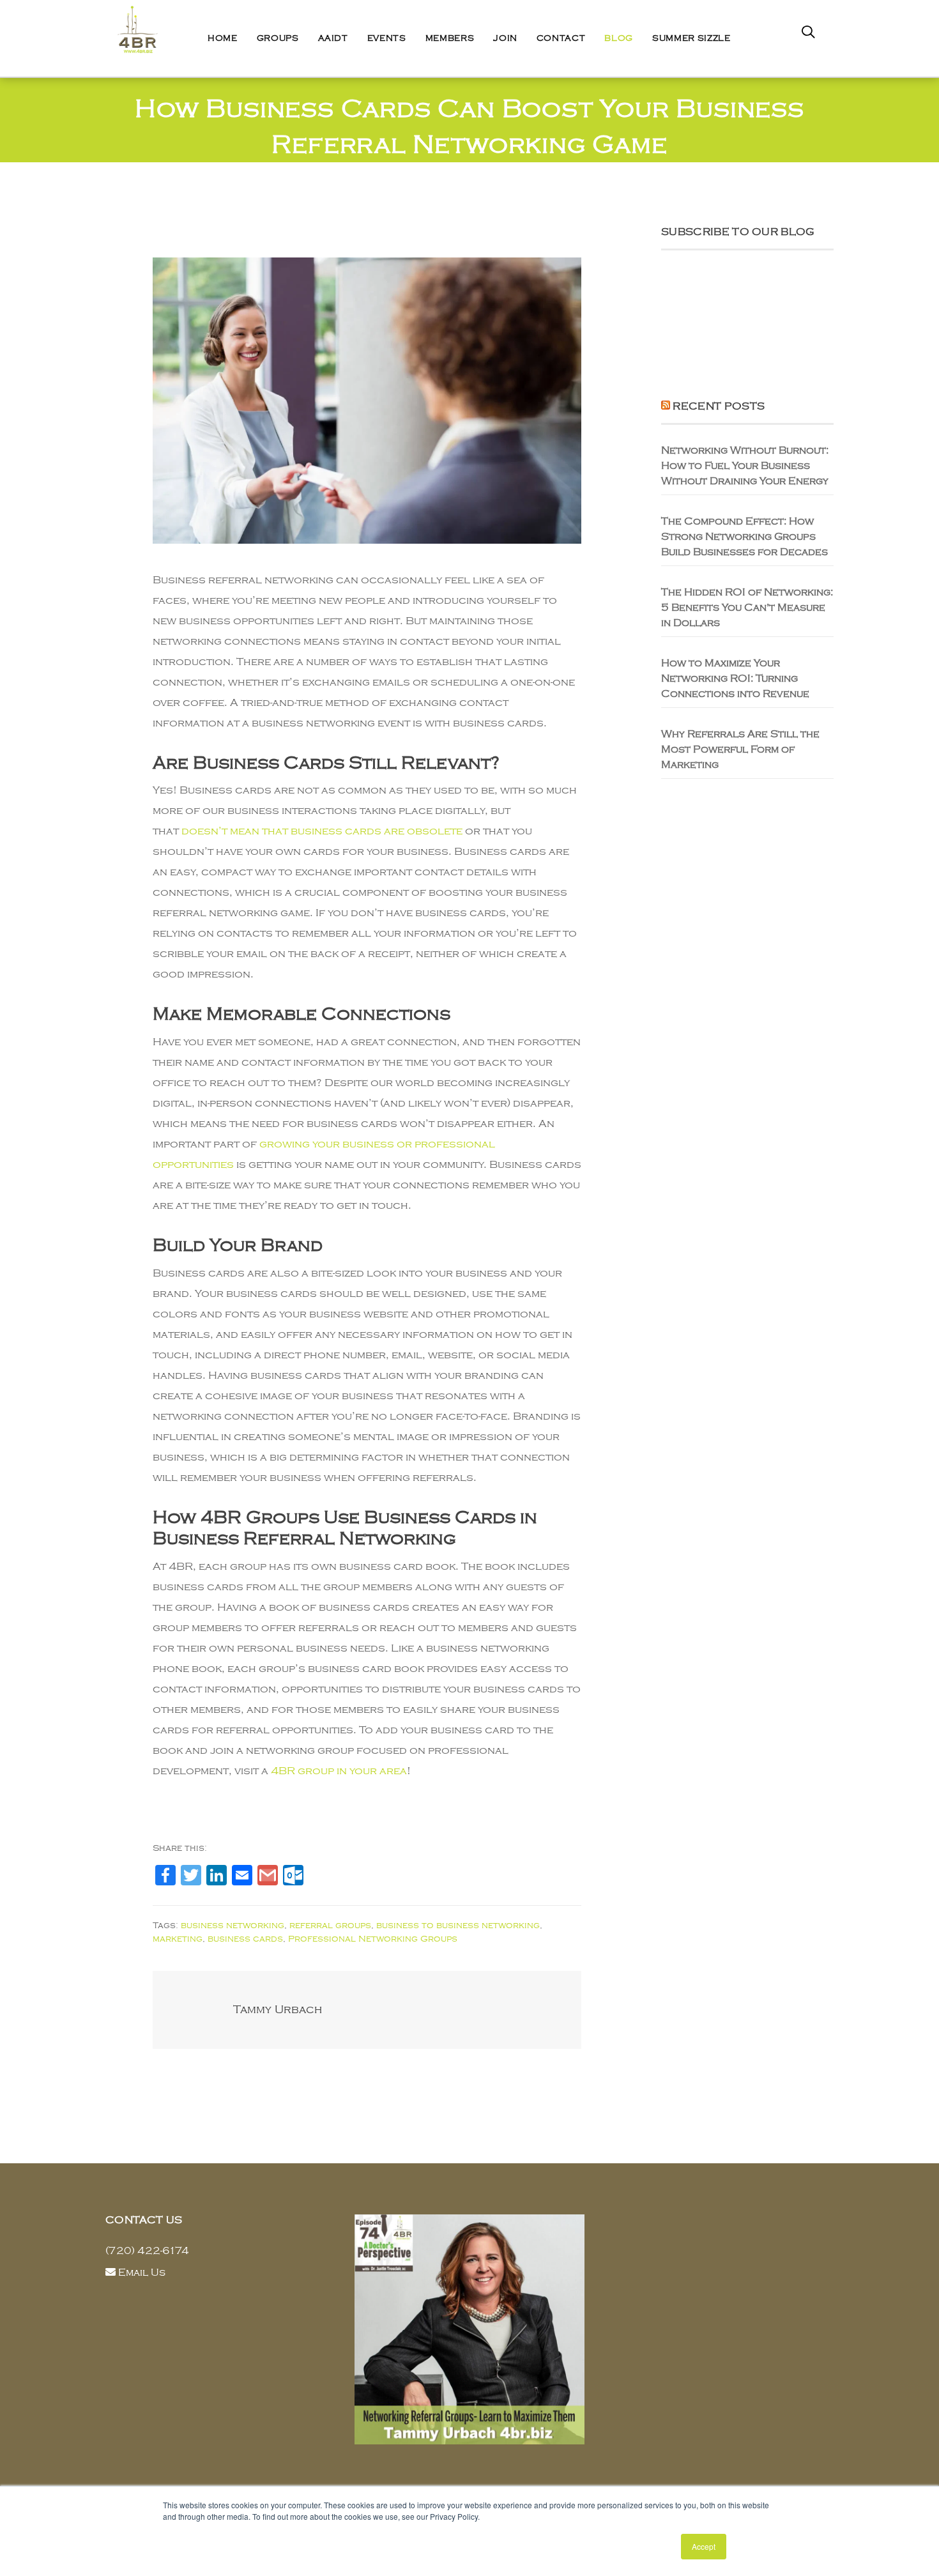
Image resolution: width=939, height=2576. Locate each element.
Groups (278, 38)
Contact (561, 38)
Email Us (142, 2273)
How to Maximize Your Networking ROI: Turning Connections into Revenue (735, 678)
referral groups (330, 1925)
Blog (619, 38)
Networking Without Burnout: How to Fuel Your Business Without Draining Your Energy (745, 466)
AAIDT (333, 38)
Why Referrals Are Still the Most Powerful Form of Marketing (740, 749)
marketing (178, 1939)
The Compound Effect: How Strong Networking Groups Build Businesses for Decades (744, 537)
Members (450, 38)
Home (223, 38)
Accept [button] (704, 2546)
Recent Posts (719, 406)
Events (387, 38)
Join (505, 38)
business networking (233, 1925)
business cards (245, 1939)
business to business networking (458, 1925)
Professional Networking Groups (373, 1939)
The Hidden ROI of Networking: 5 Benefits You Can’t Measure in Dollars (747, 608)
